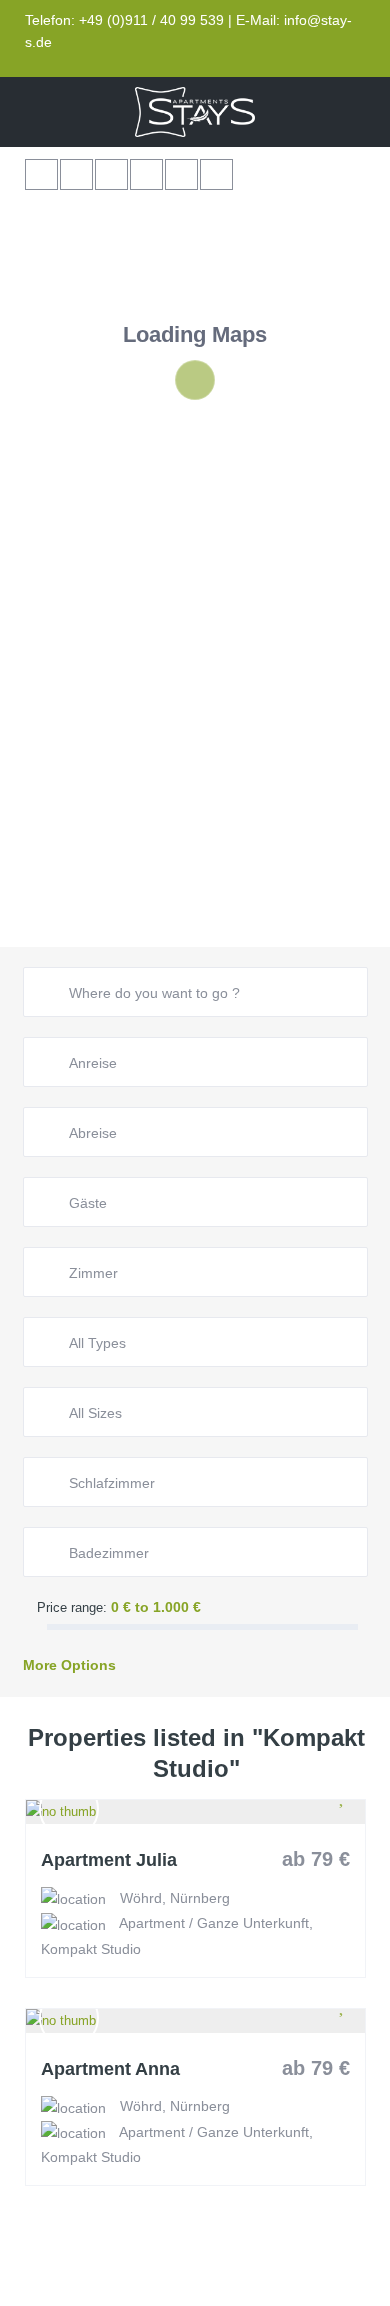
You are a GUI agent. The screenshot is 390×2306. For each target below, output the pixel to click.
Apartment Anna (110, 2069)
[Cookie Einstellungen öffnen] (36, 2280)
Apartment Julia (109, 1860)
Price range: (72, 1607)
